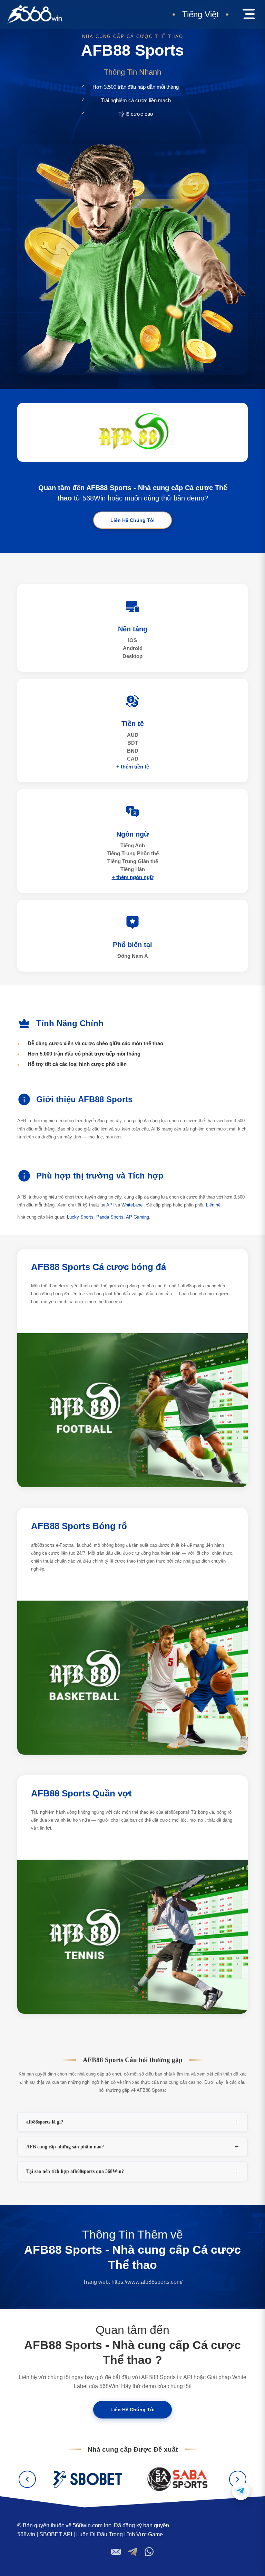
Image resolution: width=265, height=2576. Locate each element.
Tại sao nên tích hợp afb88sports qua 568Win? (75, 2171)
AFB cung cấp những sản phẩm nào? (65, 2147)
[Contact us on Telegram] (241, 2491)
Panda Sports (110, 1217)
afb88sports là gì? (45, 2122)
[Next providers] (238, 2479)
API (110, 1205)
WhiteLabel (132, 1205)
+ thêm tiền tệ (133, 767)
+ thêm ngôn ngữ (133, 877)
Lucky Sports (80, 1217)
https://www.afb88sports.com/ (147, 2282)
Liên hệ (213, 1205)
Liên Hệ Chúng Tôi (132, 520)
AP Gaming (138, 1217)
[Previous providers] (27, 2479)
